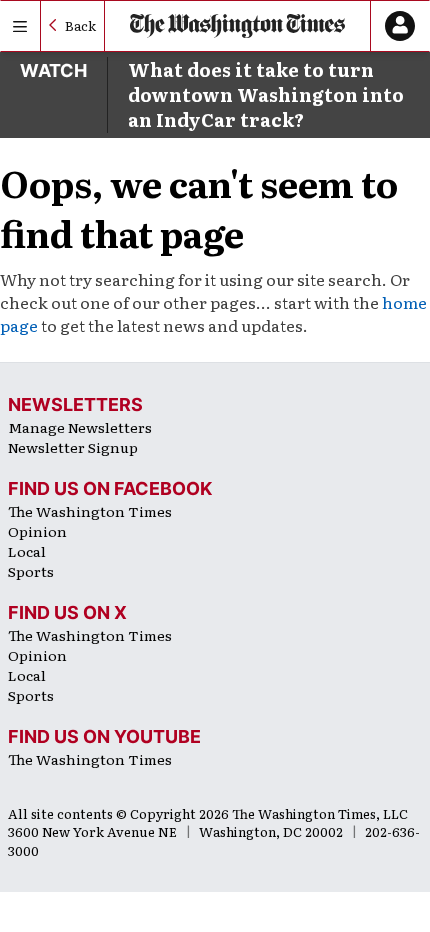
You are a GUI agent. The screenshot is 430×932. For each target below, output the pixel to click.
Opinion (37, 531)
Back (80, 25)
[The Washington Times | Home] (237, 26)
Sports (31, 571)
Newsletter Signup (73, 447)
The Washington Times (90, 511)
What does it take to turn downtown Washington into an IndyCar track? (266, 94)
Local (27, 551)
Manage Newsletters (80, 427)
